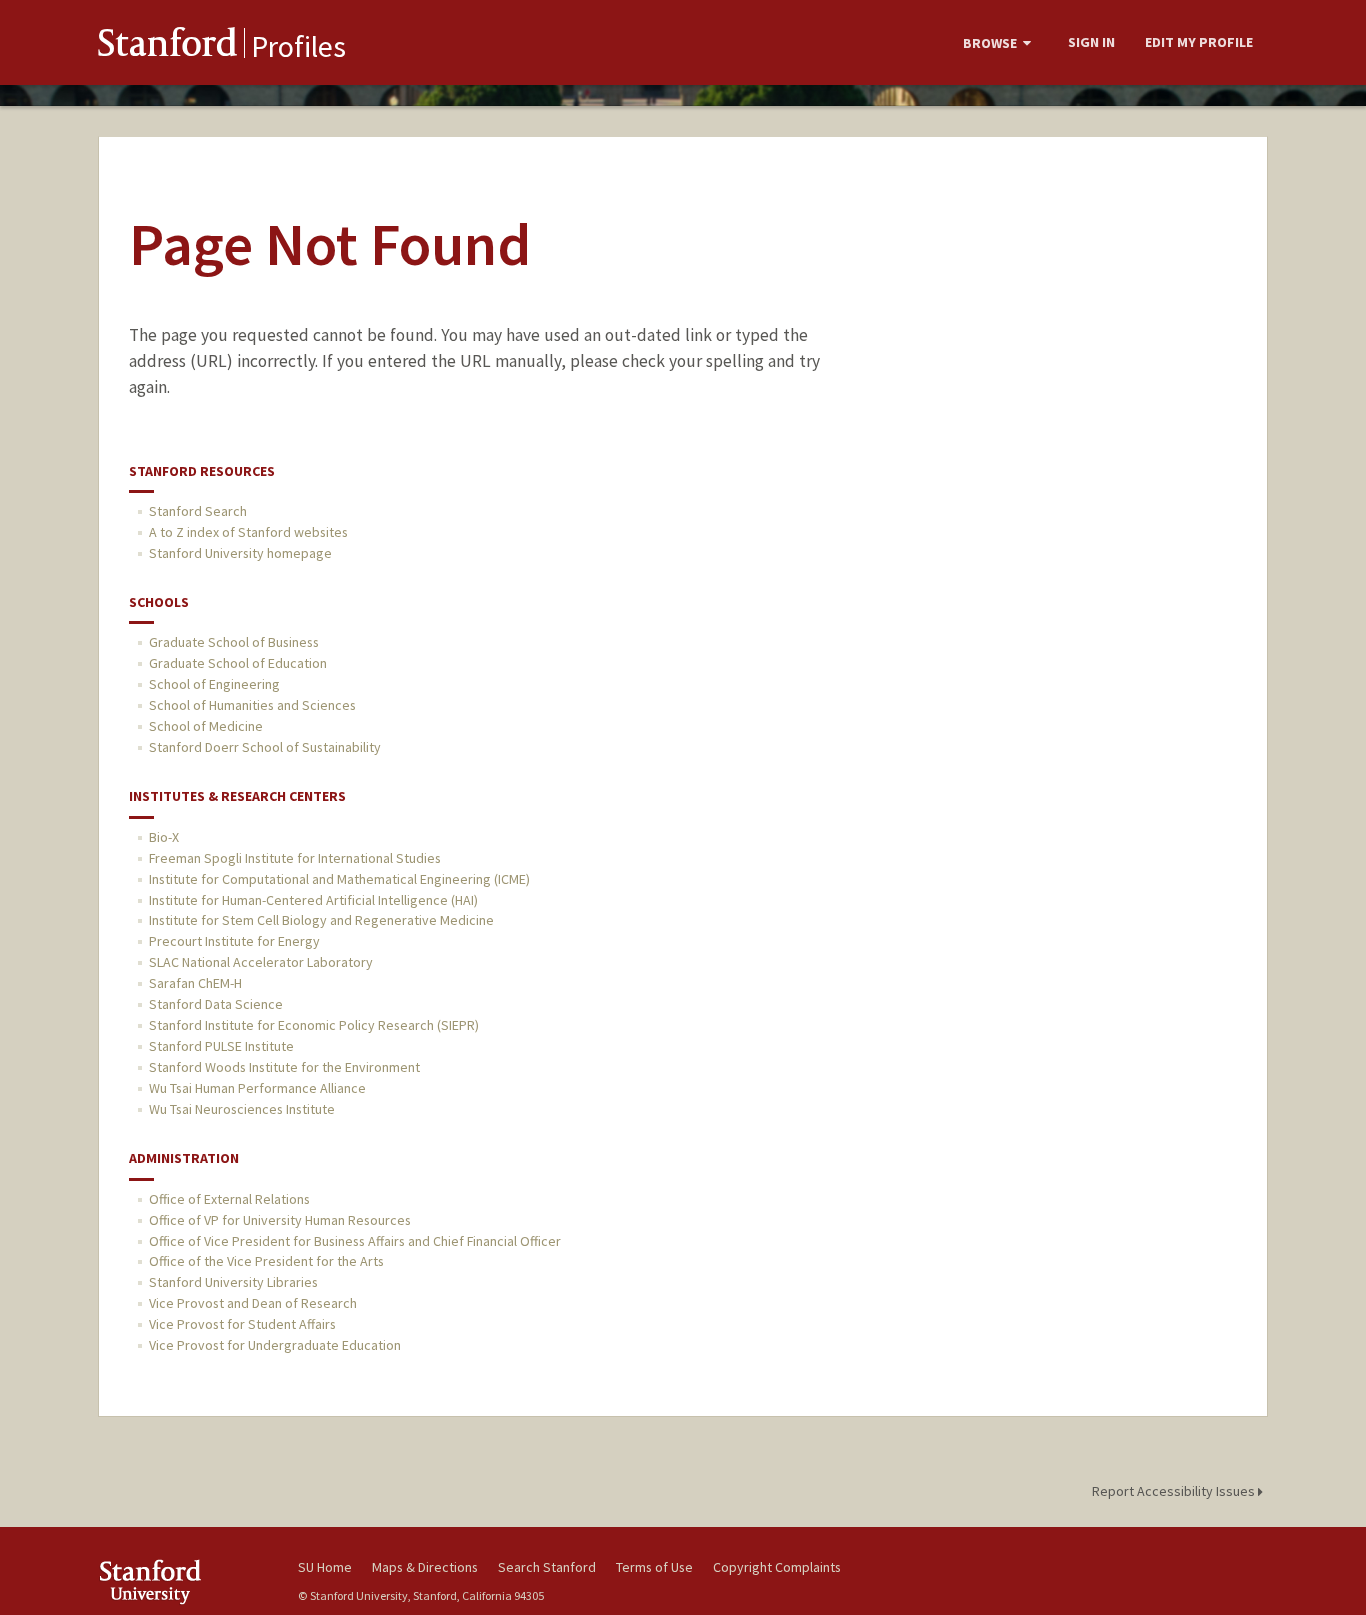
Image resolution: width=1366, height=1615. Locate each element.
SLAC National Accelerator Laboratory (261, 962)
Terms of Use (654, 1567)
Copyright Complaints (777, 1567)
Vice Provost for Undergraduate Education (275, 1345)
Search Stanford (547, 1567)
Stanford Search (198, 511)
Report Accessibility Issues (1175, 1491)
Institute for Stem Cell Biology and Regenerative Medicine (321, 920)
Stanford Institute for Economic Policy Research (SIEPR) (314, 1025)
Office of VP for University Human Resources (280, 1220)
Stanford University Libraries (233, 1282)
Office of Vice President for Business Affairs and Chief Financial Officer (355, 1241)
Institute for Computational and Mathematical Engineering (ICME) (339, 879)
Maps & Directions (425, 1567)
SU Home (325, 1567)
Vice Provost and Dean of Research (253, 1303)
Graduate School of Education (238, 663)
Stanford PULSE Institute (221, 1046)
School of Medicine (206, 726)
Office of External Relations (229, 1199)
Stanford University (183, 1581)
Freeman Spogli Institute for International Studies (295, 858)
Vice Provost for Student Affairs (242, 1324)
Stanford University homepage (240, 553)
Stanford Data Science (216, 1004)
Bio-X (164, 837)
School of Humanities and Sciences (252, 705)
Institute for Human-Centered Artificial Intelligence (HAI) (313, 900)
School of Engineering (214, 684)
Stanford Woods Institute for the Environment (284, 1067)
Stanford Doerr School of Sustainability (265, 747)
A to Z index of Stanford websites (248, 532)
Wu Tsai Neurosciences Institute (242, 1109)
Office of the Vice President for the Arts (266, 1261)
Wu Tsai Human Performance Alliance (257, 1088)
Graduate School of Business (234, 642)
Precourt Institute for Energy (234, 941)
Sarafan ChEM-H (195, 983)
